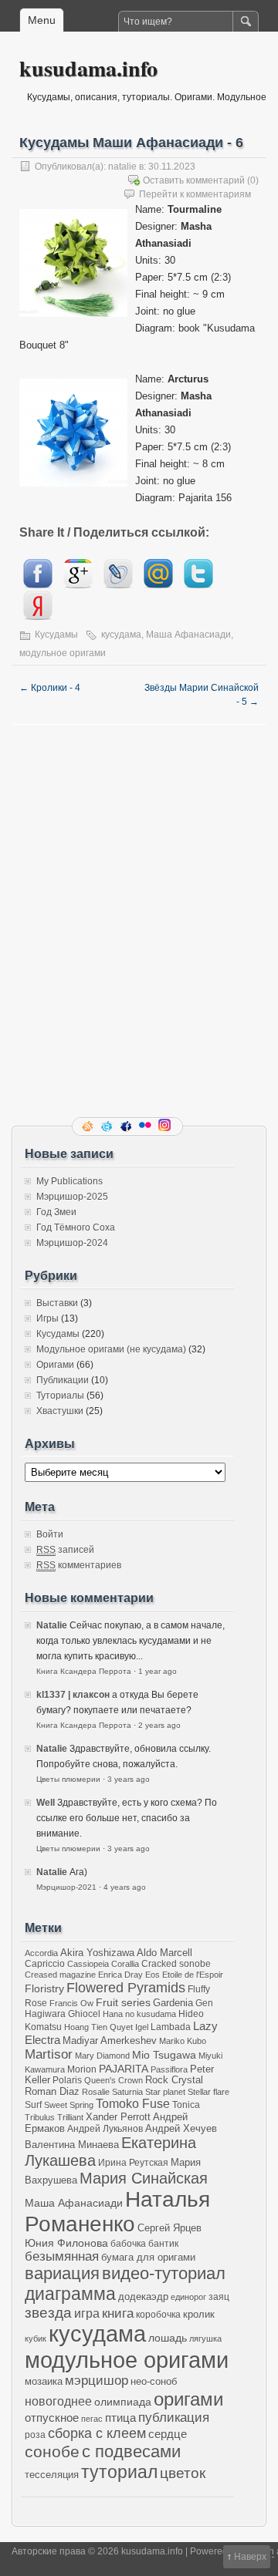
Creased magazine (60, 1975)
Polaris (67, 2080)
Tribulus (40, 2117)
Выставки (57, 1303)
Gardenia (173, 2003)
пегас (92, 2419)
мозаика (44, 2382)
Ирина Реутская (133, 2162)
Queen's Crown (114, 2080)
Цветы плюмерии (68, 1779)
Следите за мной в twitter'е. (108, 1126)
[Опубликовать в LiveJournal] (118, 585)
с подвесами (131, 2451)
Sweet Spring (69, 2105)
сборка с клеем (97, 2433)
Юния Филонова (66, 2243)
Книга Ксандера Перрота (84, 1671)
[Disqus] (139, 918)
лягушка (205, 2339)
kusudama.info (88, 68)
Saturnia (127, 2092)
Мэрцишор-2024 (72, 1243)
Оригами (55, 1365)
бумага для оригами (148, 2258)
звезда (48, 2313)
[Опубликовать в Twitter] (198, 585)
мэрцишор (97, 2381)
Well (46, 1803)
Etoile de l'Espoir (193, 1975)
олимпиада (123, 2402)
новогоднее (58, 2401)
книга (118, 2313)
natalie (122, 167)
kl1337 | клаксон (73, 1695)
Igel (142, 2027)
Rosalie (96, 2092)
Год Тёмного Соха (76, 1227)
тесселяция (52, 2475)
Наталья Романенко (117, 2212)
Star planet (165, 2092)
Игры (47, 1318)
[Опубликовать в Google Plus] (78, 585)
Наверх (250, 2557)
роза (35, 2435)
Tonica (186, 2105)
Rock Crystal (174, 2080)
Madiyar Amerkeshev (110, 2041)
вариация (62, 2274)
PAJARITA (124, 2069)
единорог (188, 2297)
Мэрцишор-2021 (66, 1887)
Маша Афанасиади (188, 635)
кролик (199, 2314)
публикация (174, 2418)
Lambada (171, 2027)
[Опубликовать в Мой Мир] (158, 585)
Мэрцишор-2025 (72, 1197)
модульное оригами (63, 653)
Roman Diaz (52, 2091)
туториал (119, 2472)
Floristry (44, 1988)
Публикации (63, 1380)
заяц (219, 2297)
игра (87, 2313)
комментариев (79, 1565)
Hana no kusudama (139, 2014)
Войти (50, 1534)
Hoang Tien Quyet (98, 2027)
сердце (168, 2434)
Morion (82, 2069)
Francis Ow (71, 2003)
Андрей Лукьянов (105, 2128)
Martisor (49, 2054)
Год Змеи (56, 1212)
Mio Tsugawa (164, 2055)
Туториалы (60, 1396)
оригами (188, 2399)
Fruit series (123, 2002)
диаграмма (70, 2294)
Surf (33, 2105)
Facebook (127, 1126)
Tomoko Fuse (133, 2104)
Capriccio (45, 1963)
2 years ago (159, 1725)
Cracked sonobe (176, 1963)
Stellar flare (208, 2092)
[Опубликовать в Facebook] (38, 585)
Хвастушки (60, 1411)
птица (120, 2418)
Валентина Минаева (72, 2145)
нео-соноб (154, 2381)
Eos (153, 1975)
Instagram (166, 1126)
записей (65, 1550)
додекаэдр (143, 2297)
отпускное (52, 2418)
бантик (163, 2243)
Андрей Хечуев (181, 2129)
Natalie (52, 1625)
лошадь (168, 2338)
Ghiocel (84, 2014)
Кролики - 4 (50, 688)
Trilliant (70, 2117)
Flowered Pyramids (126, 1988)
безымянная (62, 2256)
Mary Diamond (102, 2056)
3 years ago (129, 1779)
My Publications (69, 1181)
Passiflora (169, 2069)
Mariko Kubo (183, 2041)
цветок (183, 2473)
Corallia (125, 1964)
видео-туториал (164, 2274)
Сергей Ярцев (170, 2228)
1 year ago (158, 1671)
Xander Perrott (118, 2117)
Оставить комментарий (194, 180)
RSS (89, 1126)
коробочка (158, 2314)
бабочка (128, 2243)
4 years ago (125, 1887)
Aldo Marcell (164, 1953)
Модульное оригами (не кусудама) (111, 1349)
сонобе (52, 2451)
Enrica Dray (120, 1975)
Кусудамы (56, 635)
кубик (36, 2339)
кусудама (121, 635)
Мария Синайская (144, 2178)
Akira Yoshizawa (97, 1953)
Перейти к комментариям (195, 194)
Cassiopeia (88, 1964)
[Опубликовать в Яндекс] (38, 616)
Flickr (147, 1126)
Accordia (41, 1953)
